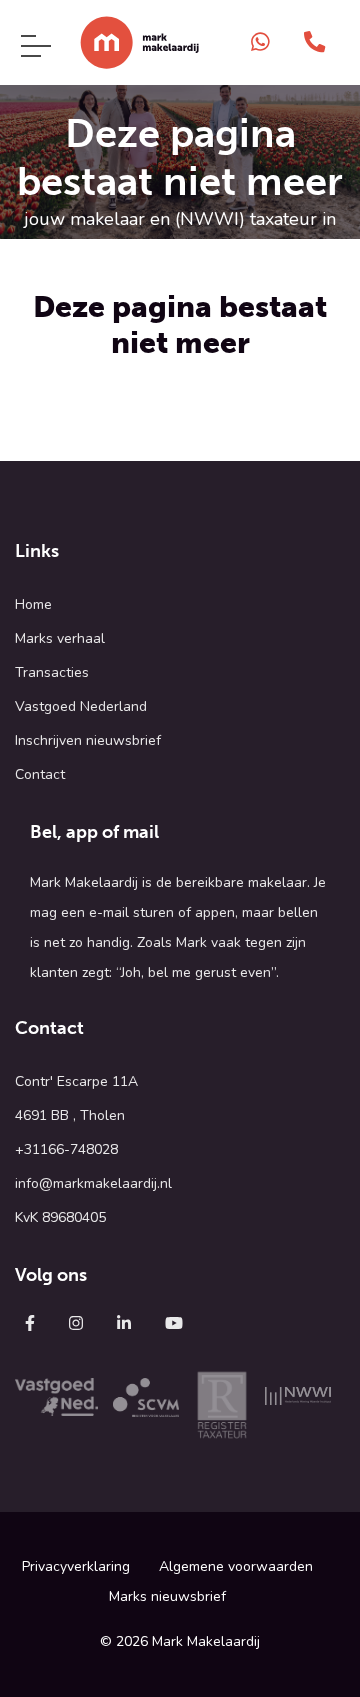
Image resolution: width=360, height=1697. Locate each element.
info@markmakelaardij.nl (93, 1183)
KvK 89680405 (60, 1217)
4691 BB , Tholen (70, 1115)
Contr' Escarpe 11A (76, 1081)
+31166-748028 (66, 1149)
